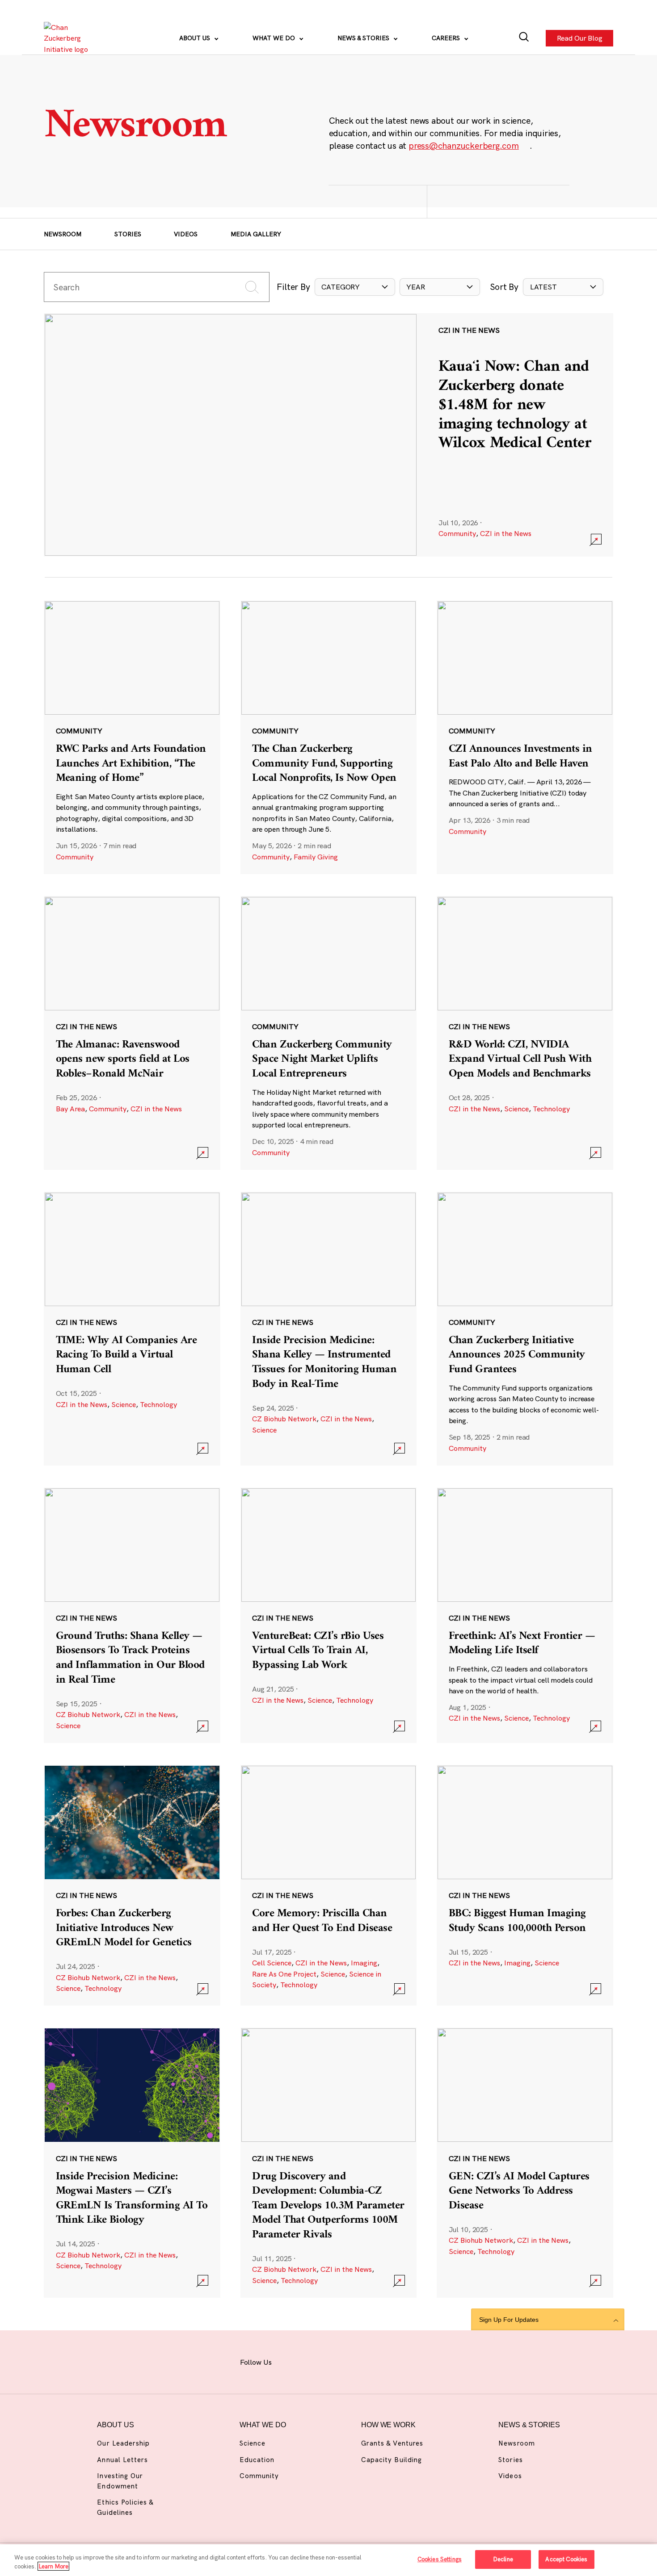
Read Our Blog (579, 38)
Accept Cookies (566, 2559)
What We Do (275, 38)
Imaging (364, 1963)
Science (516, 1109)
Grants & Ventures (392, 2443)
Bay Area (70, 1109)
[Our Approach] (69, 38)
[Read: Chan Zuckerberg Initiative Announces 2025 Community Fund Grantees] (525, 1329)
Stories (128, 234)
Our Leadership (123, 2443)
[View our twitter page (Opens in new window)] (385, 2360)
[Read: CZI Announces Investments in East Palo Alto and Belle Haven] (525, 737)
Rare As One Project (284, 1974)
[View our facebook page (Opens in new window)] (291, 2360)
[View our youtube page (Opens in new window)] (409, 2360)
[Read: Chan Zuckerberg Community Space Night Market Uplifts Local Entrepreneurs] (329, 1033)
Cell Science (272, 1963)
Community (457, 533)
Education (257, 2460)
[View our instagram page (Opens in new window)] (314, 2360)
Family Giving (316, 857)
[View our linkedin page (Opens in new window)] (362, 2360)
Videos (186, 234)
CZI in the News (506, 533)
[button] (355, 287)
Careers (447, 38)
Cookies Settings (440, 2559)
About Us (196, 38)
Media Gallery (256, 234)
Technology (551, 1109)
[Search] (524, 38)
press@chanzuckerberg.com (464, 146)
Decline (503, 2559)
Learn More (53, 2566)
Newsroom (63, 234)
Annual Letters (122, 2460)
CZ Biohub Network (284, 1419)
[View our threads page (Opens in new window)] (338, 2360)
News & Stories (364, 38)
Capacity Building (392, 2460)
